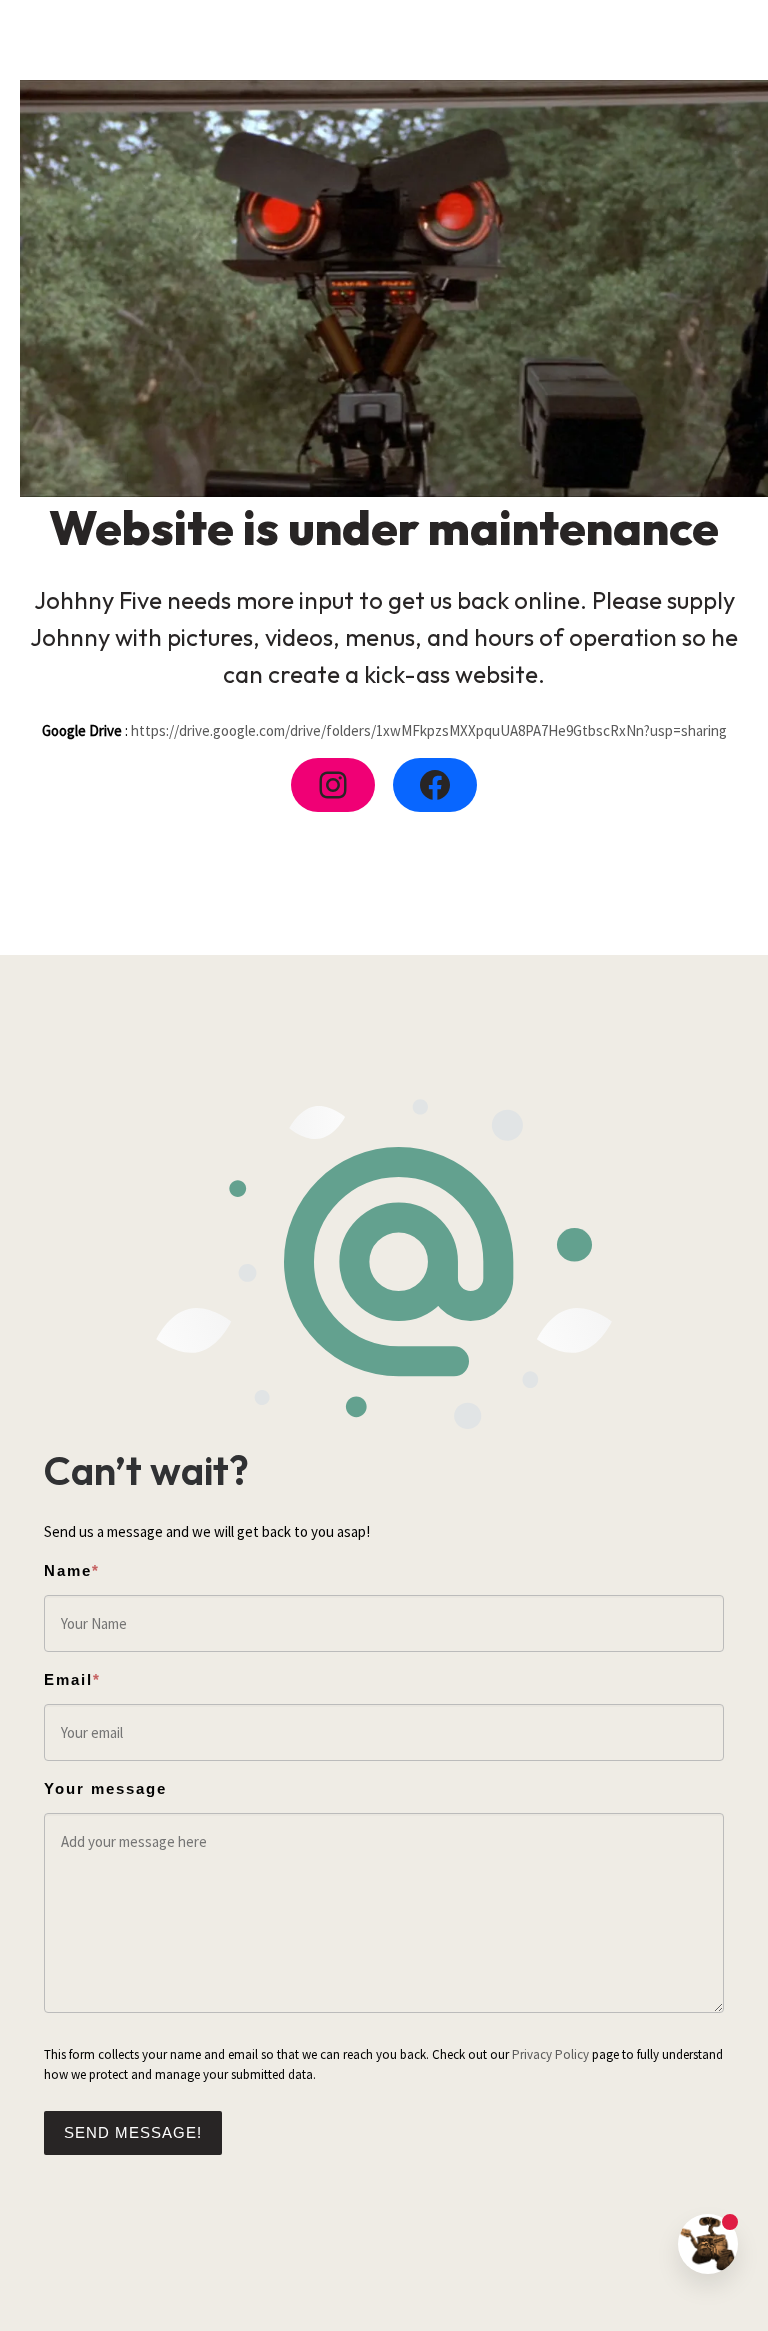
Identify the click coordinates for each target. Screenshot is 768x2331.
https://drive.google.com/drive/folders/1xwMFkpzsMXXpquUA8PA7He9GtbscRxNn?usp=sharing (429, 730)
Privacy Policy (550, 2054)
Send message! (133, 2132)
